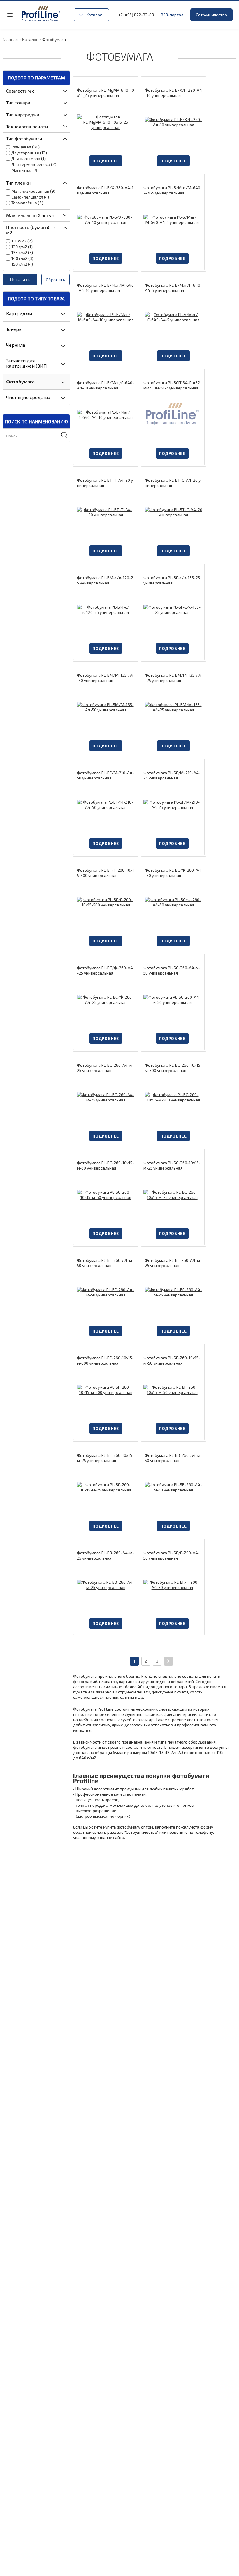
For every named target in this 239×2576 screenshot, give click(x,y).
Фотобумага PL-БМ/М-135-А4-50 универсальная (105, 678)
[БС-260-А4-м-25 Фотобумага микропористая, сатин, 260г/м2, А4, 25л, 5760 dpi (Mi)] (106, 1097)
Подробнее (106, 161)
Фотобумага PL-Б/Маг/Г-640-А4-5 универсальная (173, 288)
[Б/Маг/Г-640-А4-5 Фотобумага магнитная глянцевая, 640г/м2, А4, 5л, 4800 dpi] (174, 317)
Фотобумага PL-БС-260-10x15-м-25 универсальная (172, 1165)
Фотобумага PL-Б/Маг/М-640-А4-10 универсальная (105, 288)
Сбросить (56, 280)
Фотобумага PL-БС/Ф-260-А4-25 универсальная (105, 970)
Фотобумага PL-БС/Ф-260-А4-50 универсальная (173, 873)
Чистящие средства (28, 397)
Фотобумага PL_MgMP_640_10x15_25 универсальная (106, 93)
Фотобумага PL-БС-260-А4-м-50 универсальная (172, 970)
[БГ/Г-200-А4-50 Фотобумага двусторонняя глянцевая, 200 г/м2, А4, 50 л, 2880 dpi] (172, 1585)
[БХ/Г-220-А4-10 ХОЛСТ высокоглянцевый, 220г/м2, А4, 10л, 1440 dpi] (174, 122)
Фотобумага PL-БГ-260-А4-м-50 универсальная (105, 1263)
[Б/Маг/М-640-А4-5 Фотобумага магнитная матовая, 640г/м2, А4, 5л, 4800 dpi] (172, 220)
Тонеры (14, 329)
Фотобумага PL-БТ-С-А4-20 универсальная (173, 483)
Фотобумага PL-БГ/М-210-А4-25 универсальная (172, 775)
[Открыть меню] (10, 15)
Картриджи (19, 313)
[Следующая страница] (168, 1661)
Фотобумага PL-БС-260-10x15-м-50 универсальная (106, 1165)
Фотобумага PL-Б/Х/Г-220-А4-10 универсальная (173, 93)
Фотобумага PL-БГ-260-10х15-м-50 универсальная (172, 1360)
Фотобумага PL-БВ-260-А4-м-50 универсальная (173, 1458)
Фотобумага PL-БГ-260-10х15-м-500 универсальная (105, 1360)
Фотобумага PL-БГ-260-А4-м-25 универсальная (173, 1263)
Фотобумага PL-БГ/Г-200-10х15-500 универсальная (106, 873)
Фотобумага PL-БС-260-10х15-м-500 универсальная (173, 1068)
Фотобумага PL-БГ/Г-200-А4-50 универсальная (172, 1555)
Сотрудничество (211, 15)
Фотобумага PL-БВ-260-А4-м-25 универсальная (106, 1555)
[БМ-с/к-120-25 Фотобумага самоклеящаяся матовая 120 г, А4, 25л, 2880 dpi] (106, 610)
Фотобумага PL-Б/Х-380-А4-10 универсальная (105, 190)
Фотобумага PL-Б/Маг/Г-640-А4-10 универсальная (106, 385)
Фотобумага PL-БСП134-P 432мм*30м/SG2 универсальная (172, 385)
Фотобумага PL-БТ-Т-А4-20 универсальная (105, 483)
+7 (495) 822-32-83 (136, 15)
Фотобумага (20, 381)
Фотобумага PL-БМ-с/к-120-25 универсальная (105, 580)
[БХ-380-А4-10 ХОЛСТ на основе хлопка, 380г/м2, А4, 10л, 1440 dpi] (106, 220)
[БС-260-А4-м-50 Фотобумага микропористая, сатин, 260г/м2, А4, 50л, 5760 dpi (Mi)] (172, 1000)
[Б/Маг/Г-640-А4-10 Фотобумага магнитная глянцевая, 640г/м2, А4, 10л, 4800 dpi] (106, 415)
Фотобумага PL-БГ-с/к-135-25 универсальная (172, 580)
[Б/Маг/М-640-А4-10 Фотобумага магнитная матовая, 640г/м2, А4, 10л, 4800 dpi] (106, 317)
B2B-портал (172, 15)
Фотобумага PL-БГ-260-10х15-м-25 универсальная (105, 1458)
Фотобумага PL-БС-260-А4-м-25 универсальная (106, 1068)
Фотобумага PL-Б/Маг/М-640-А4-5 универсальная (172, 190)
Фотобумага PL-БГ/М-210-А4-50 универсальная (106, 775)
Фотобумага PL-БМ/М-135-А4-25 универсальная (173, 678)
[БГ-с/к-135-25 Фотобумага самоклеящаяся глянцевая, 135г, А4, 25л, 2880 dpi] (172, 610)
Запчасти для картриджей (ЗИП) (27, 363)
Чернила (16, 345)
